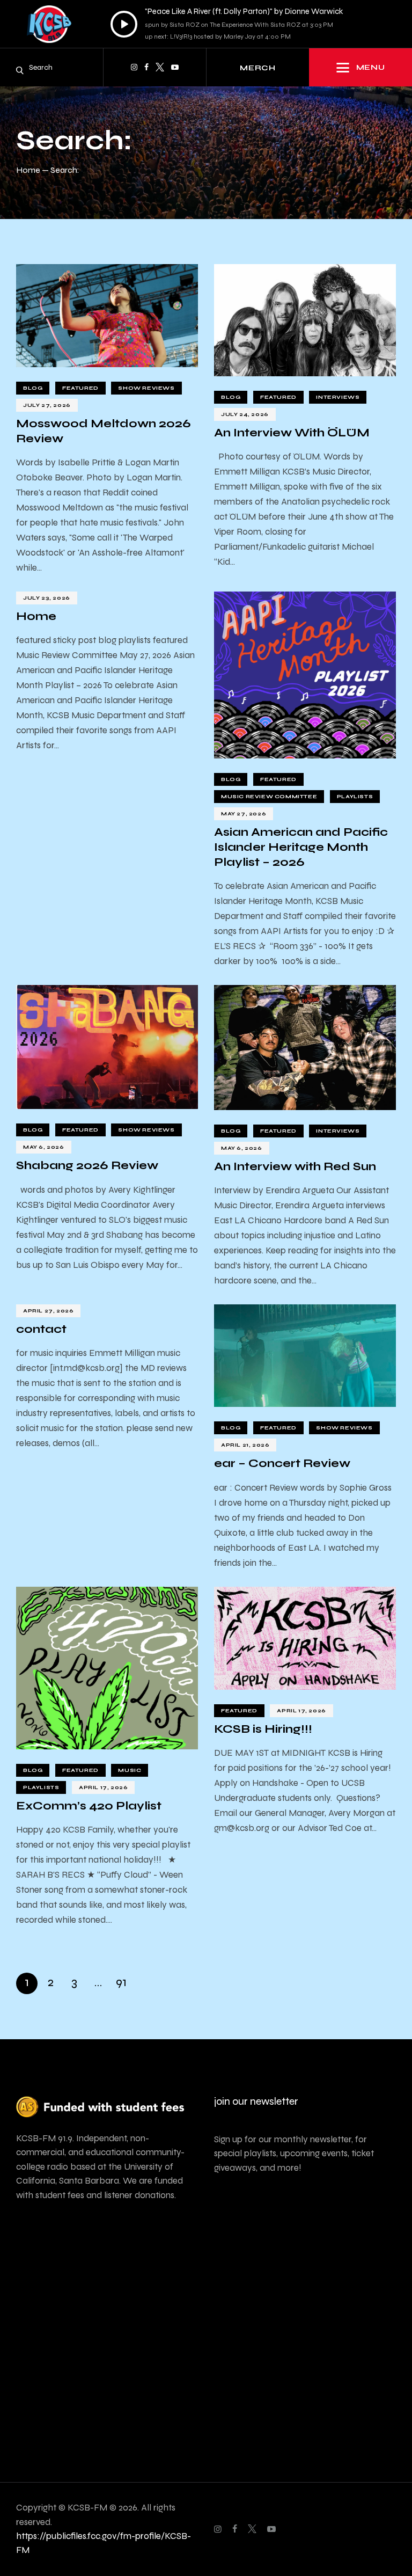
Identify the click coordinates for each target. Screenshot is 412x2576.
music (130, 1770)
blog (33, 388)
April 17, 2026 (103, 1787)
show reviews (146, 388)
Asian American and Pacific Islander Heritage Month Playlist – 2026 (301, 847)
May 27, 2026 (244, 814)
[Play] (124, 24)
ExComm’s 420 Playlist (89, 1806)
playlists (355, 797)
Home (28, 170)
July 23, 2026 (47, 598)
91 (121, 1981)
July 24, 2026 (245, 414)
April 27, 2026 (48, 1311)
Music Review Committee (269, 797)
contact (41, 1329)
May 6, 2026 (44, 1147)
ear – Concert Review (282, 1463)
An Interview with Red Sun (295, 1166)
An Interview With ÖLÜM (292, 433)
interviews (338, 397)
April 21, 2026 (245, 1445)
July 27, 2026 (47, 405)
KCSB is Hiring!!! (263, 1729)
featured (80, 388)
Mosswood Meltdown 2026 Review (104, 431)
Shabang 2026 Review (87, 1165)
